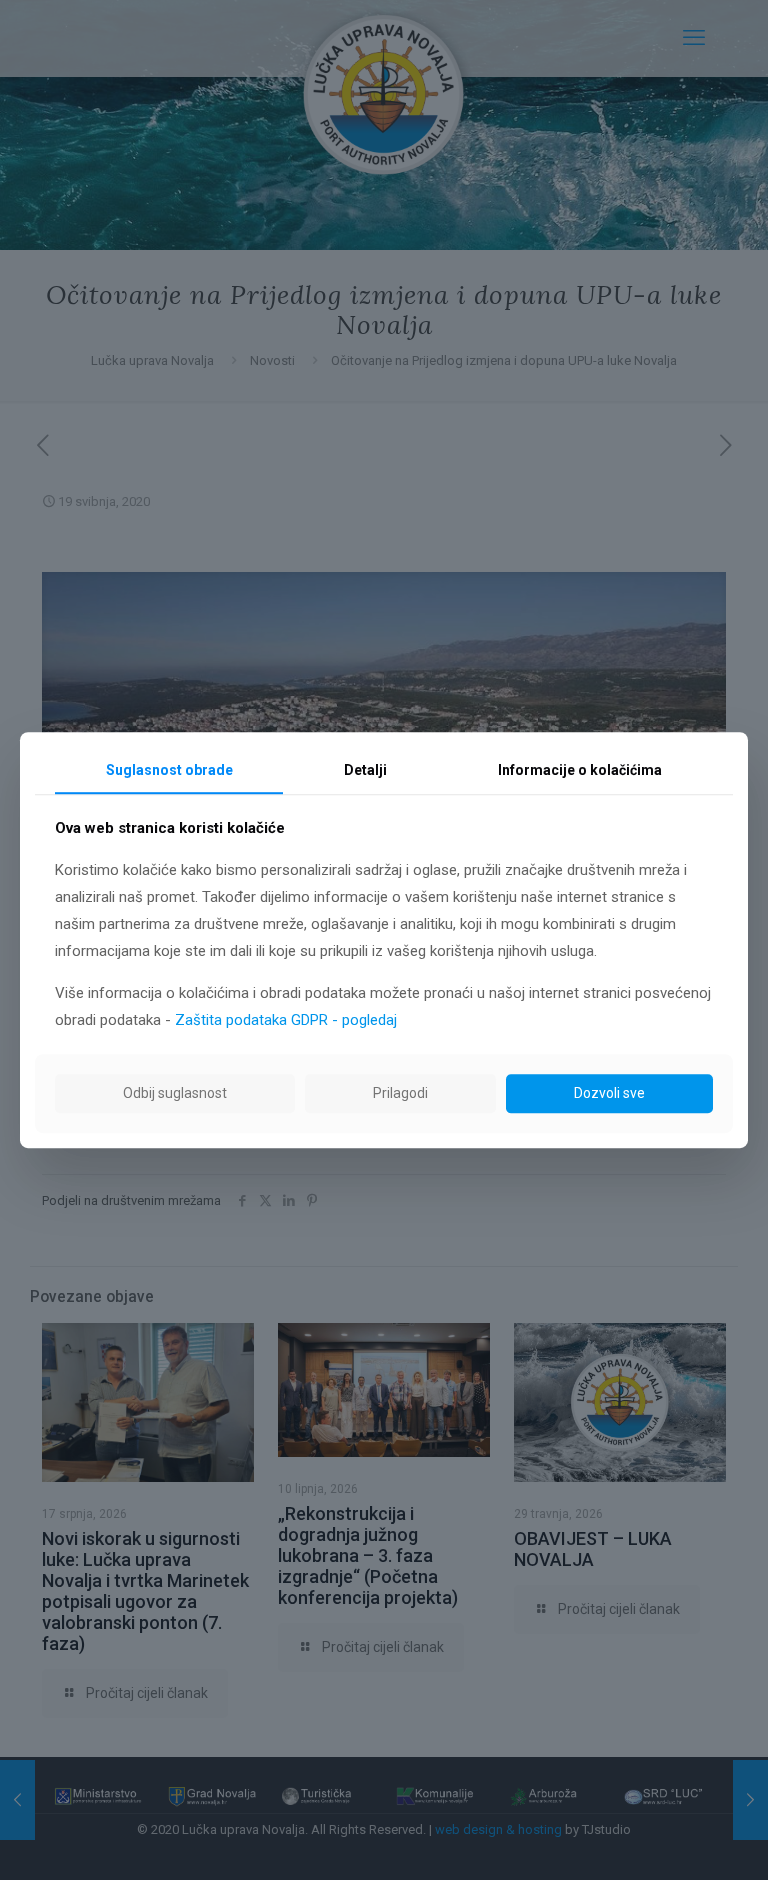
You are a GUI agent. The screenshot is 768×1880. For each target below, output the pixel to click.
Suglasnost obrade (169, 770)
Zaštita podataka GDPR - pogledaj (286, 1020)
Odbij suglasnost (175, 1093)
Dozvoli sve (609, 1093)
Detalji (365, 770)
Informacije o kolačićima (580, 770)
